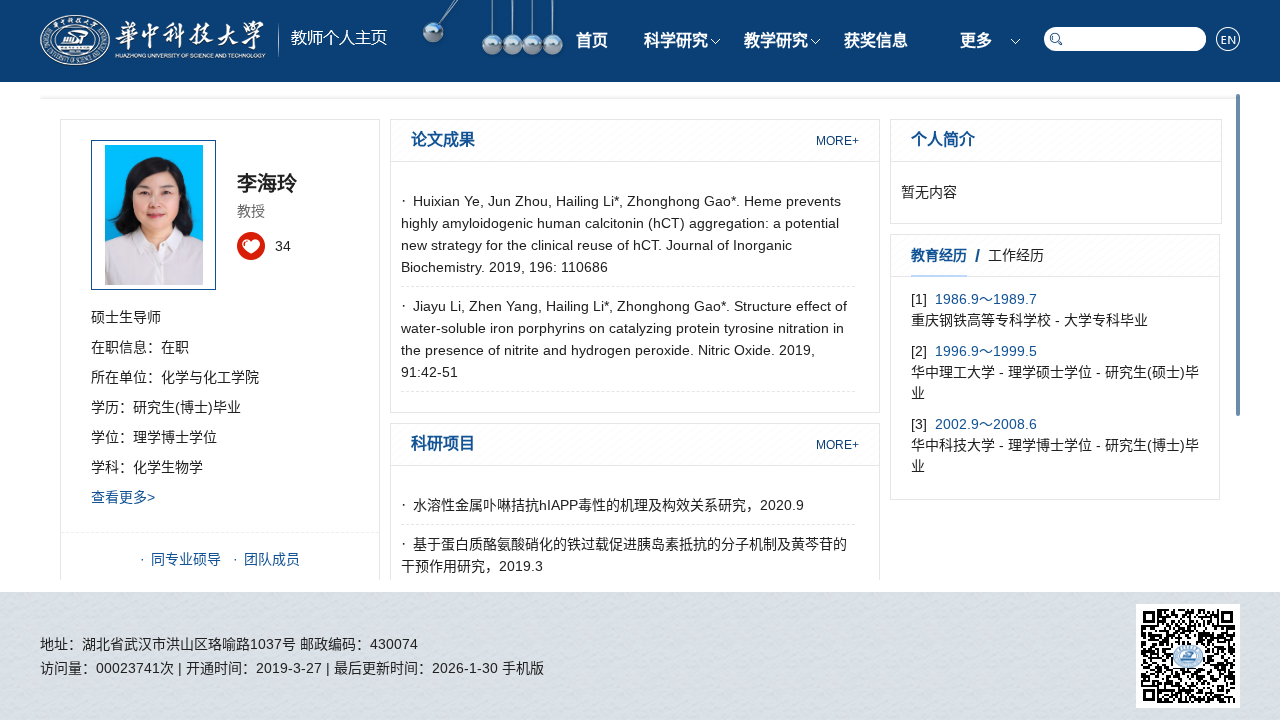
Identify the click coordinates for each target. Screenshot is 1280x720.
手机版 (523, 668)
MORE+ (837, 141)
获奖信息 (876, 40)
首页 (592, 40)
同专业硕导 (186, 559)
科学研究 (676, 40)
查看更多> (123, 497)
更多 (976, 40)
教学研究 (776, 40)
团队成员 (272, 559)
